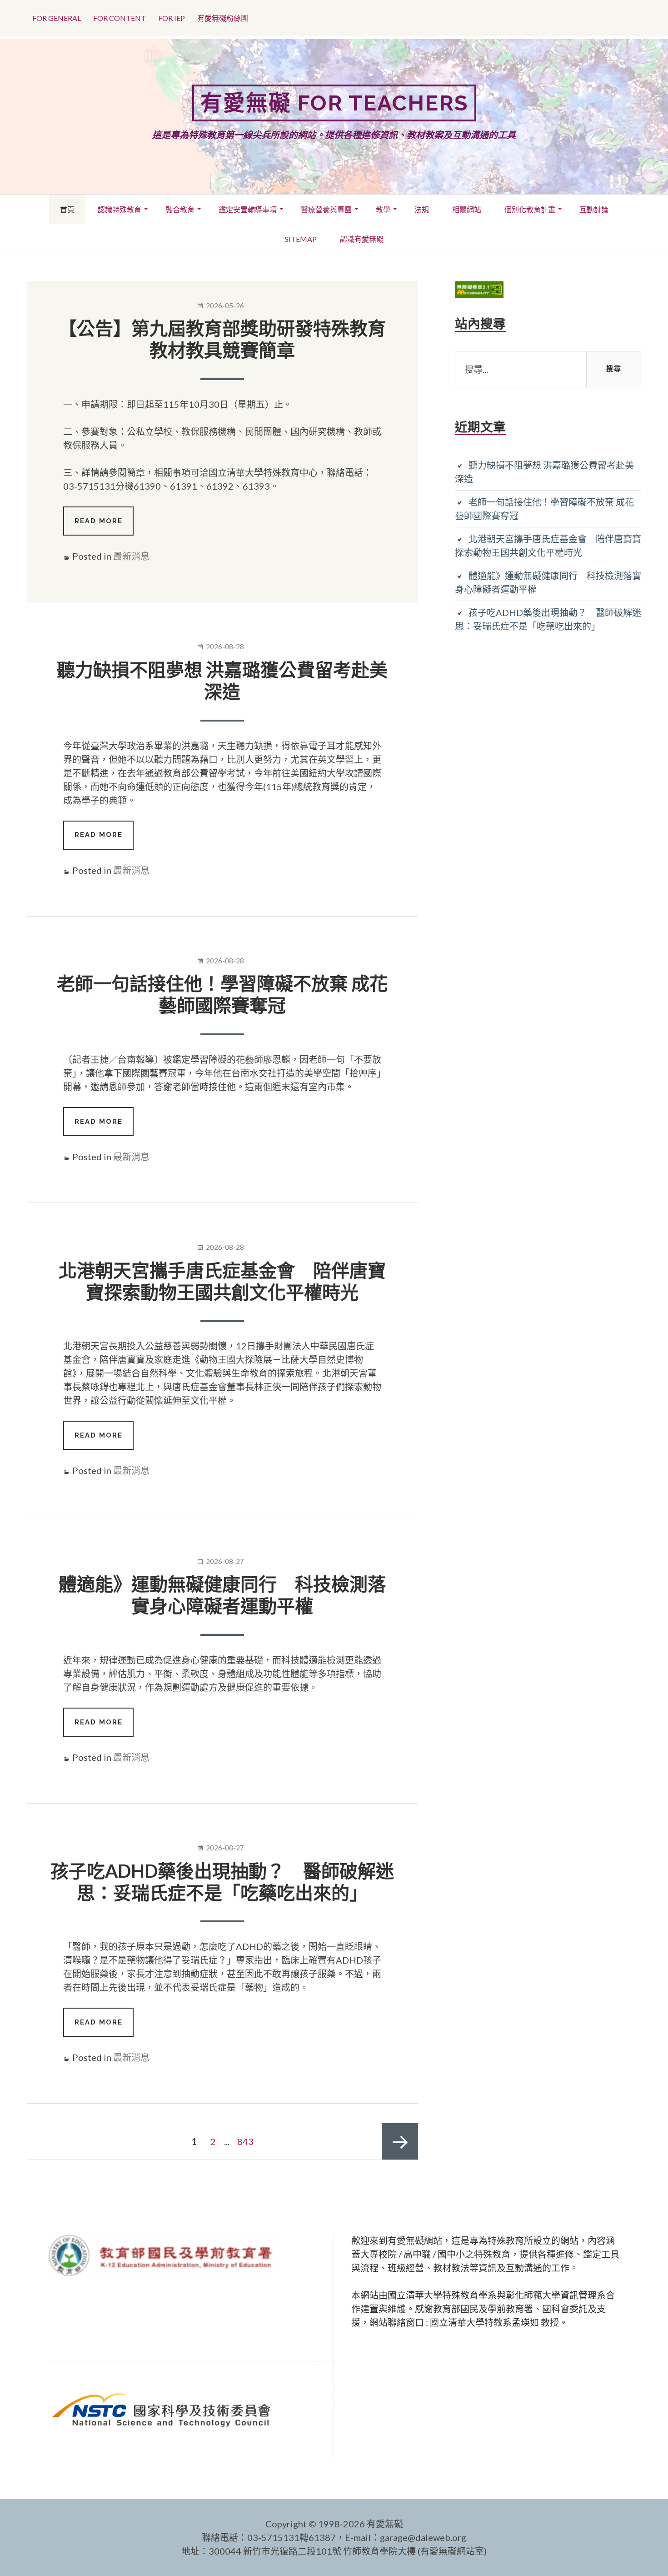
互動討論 (594, 209)
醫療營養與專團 (326, 209)
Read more (104, 526)
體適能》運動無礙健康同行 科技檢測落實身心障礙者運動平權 (222, 1595)
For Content (120, 18)
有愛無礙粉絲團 (223, 18)
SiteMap (301, 239)
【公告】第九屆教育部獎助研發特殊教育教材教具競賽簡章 (222, 339)
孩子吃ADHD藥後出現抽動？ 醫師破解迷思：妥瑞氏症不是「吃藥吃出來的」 (222, 1882)
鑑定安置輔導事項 (248, 209)
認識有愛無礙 (362, 239)
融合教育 (180, 209)
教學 (383, 209)
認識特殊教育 (120, 209)
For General (57, 18)
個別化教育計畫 (530, 209)
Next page (400, 2141)
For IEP (172, 18)
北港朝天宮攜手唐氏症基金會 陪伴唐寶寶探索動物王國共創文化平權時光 (222, 1281)
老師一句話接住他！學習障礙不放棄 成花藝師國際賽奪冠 (222, 994)
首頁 (67, 209)
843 (247, 2141)
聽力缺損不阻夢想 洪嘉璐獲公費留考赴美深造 (222, 681)
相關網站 (467, 209)
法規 (422, 209)
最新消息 (131, 556)
